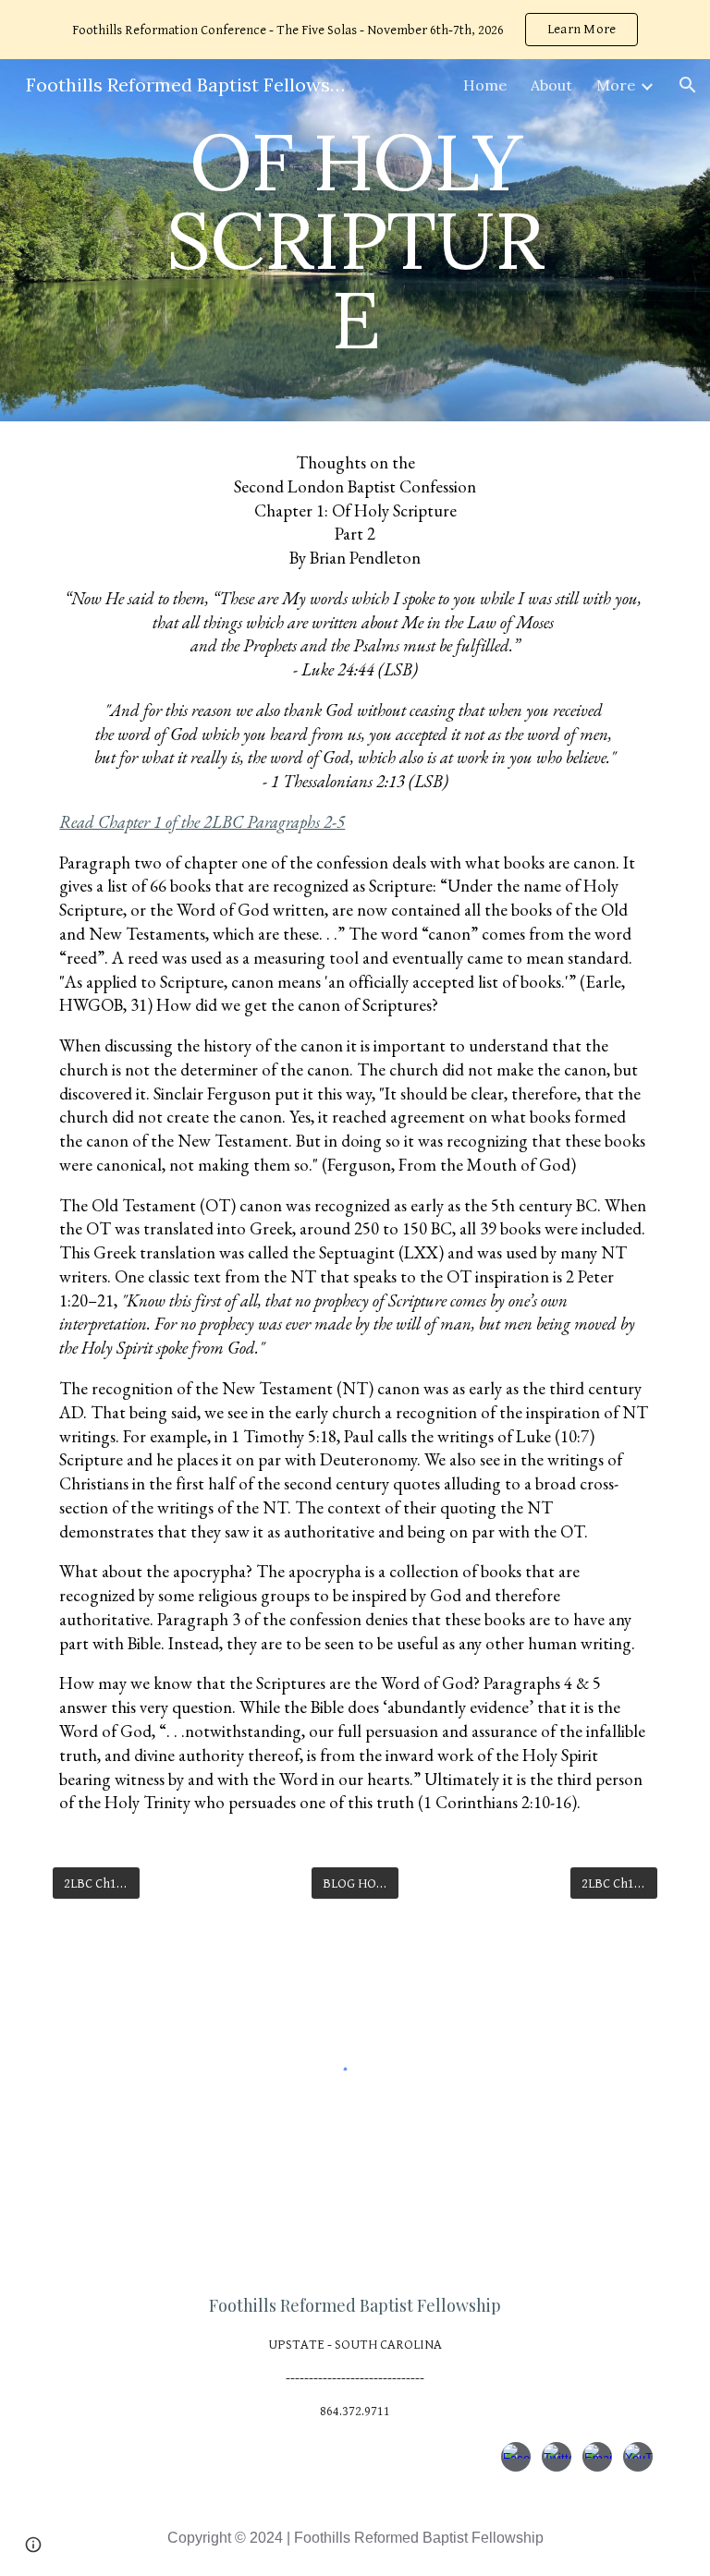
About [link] (551, 85)
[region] (355, 30)
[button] (688, 85)
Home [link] (485, 85)
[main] (355, 240)
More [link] (616, 85)
